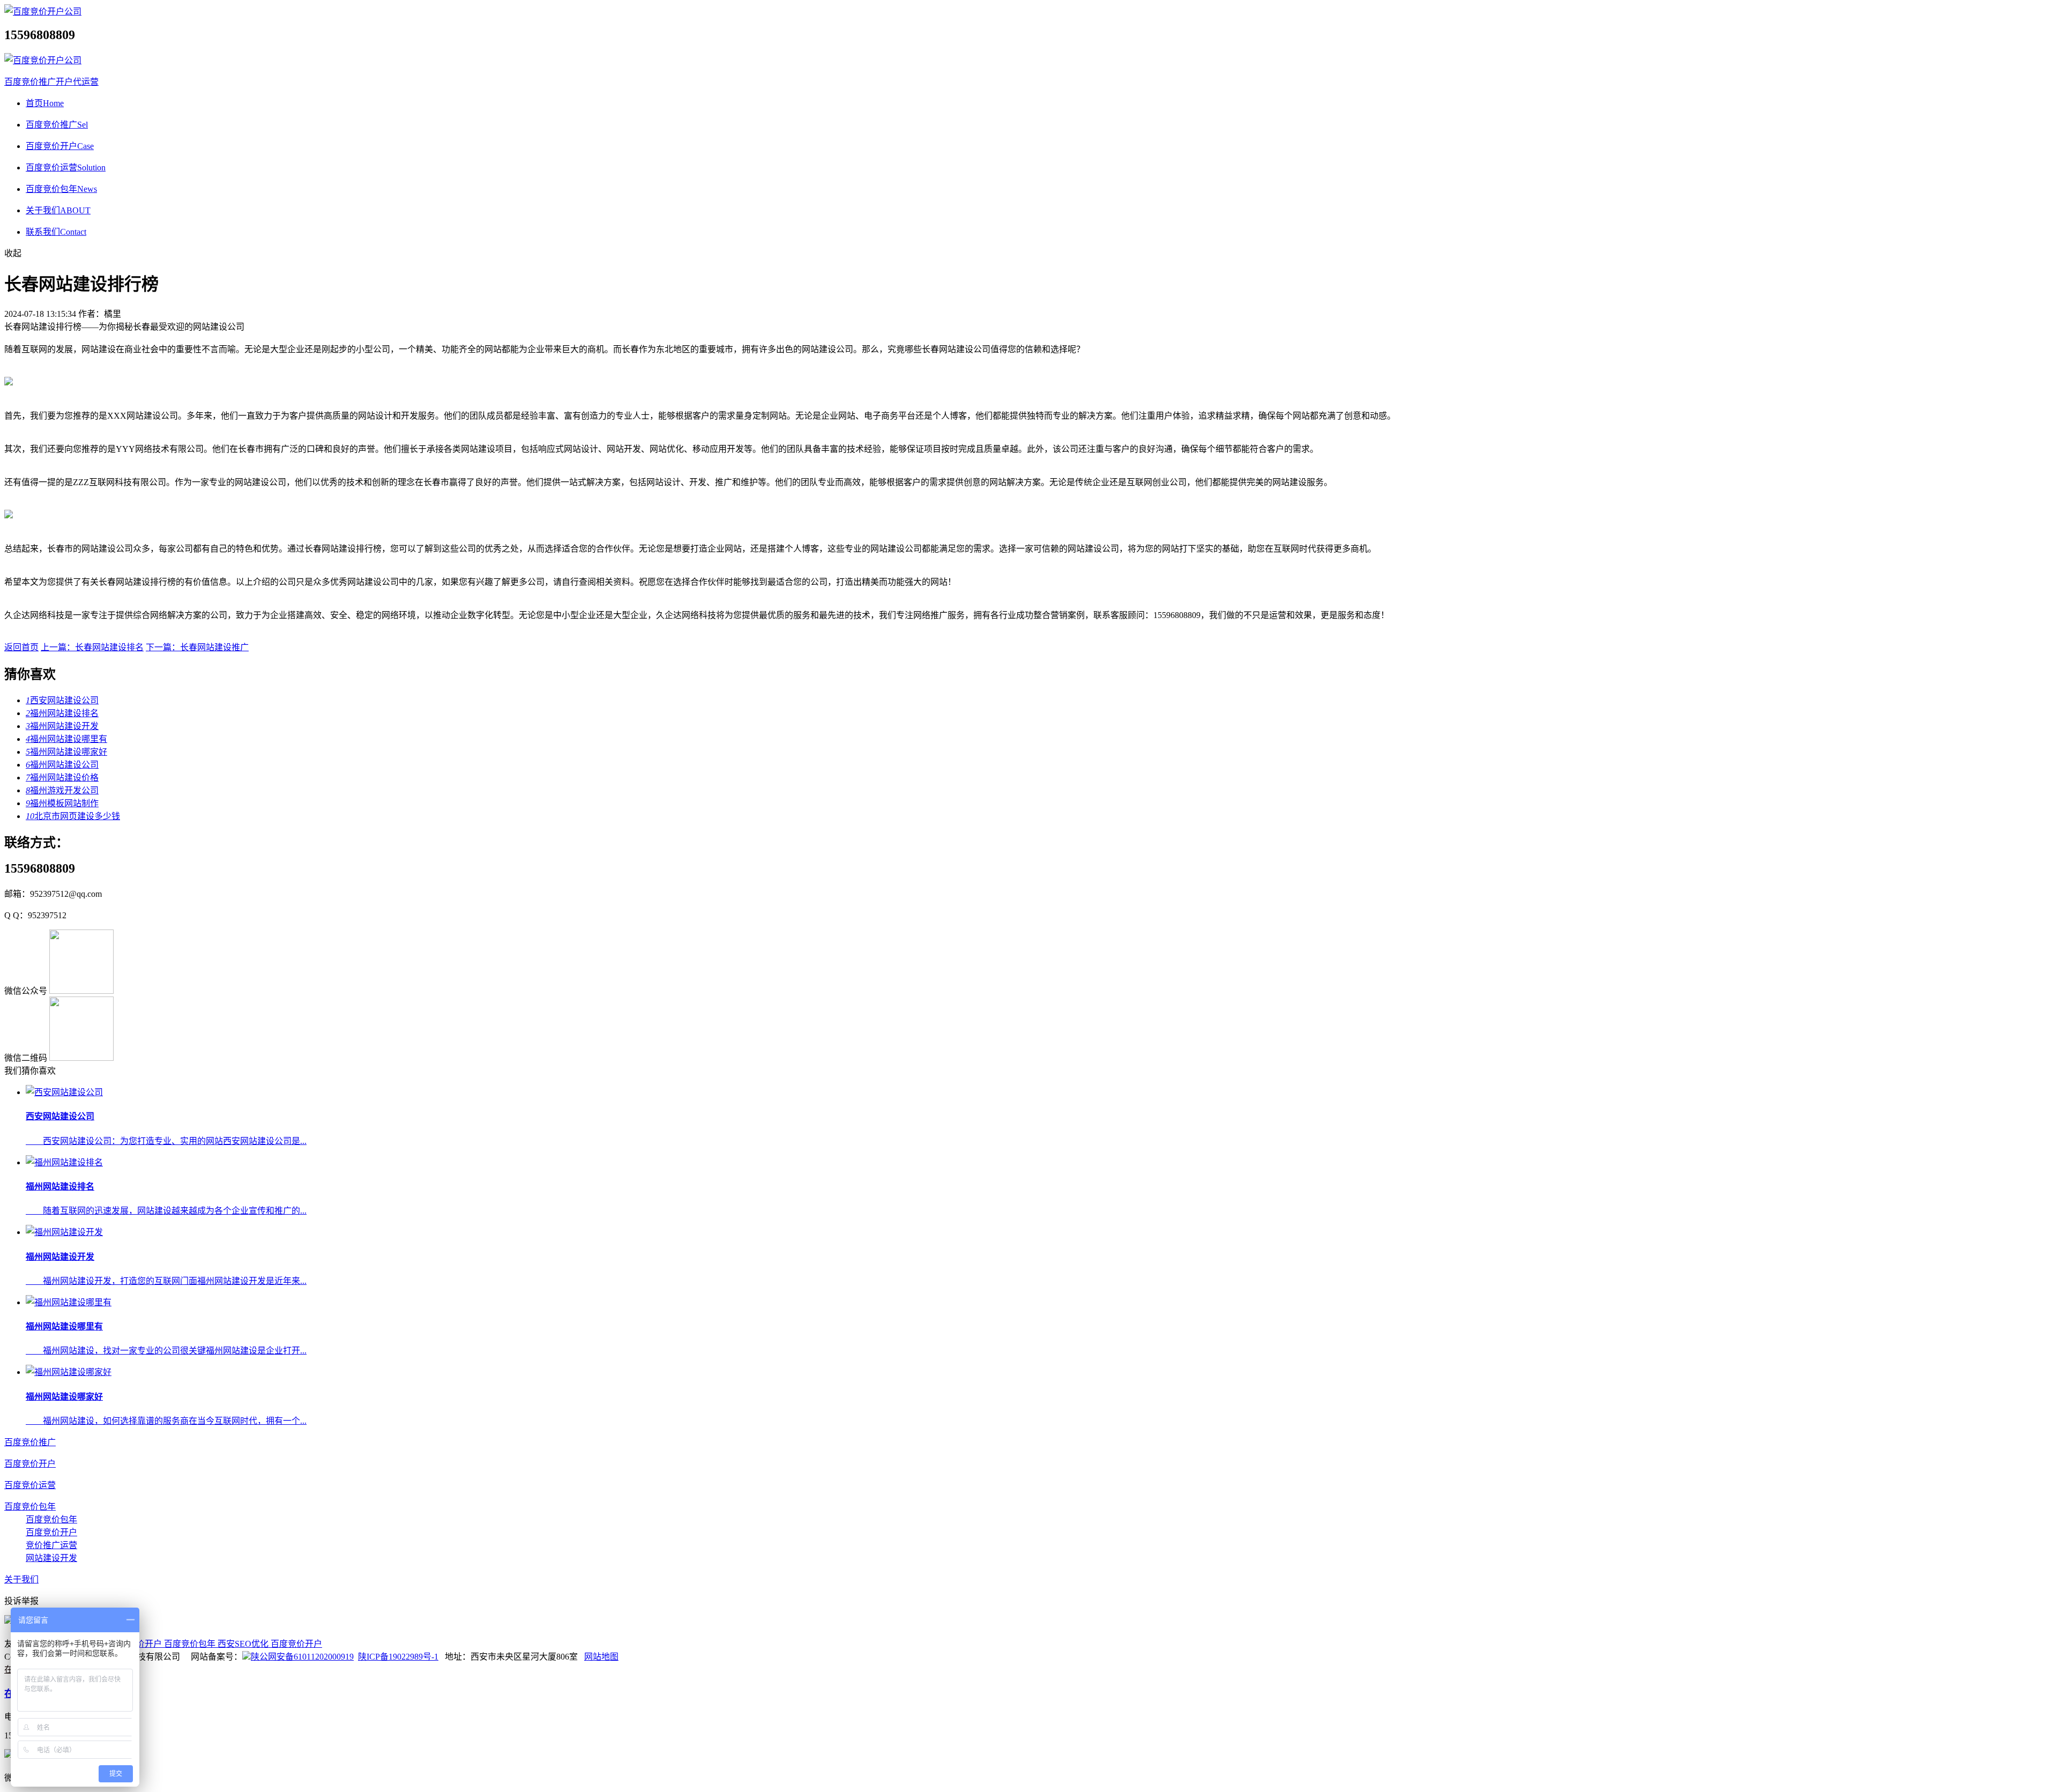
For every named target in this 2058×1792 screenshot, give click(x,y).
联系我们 (56, 232)
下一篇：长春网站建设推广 (197, 647)
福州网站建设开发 (62, 726)
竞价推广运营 (51, 1545)
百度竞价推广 (57, 125)
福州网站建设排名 (62, 713)
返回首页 (21, 647)
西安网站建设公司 (62, 700)
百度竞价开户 (60, 146)
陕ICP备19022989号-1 (398, 1657)
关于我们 (58, 210)
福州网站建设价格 (62, 778)
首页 (45, 103)
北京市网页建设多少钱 (73, 816)
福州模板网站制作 (62, 803)
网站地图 (601, 1657)
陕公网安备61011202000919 (302, 1657)
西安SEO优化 (244, 1644)
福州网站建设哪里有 (66, 739)
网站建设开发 (51, 1558)
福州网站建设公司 (62, 765)
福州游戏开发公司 (62, 790)
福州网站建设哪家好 (66, 752)
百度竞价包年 (61, 189)
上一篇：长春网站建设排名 (92, 647)
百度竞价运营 (66, 168)
